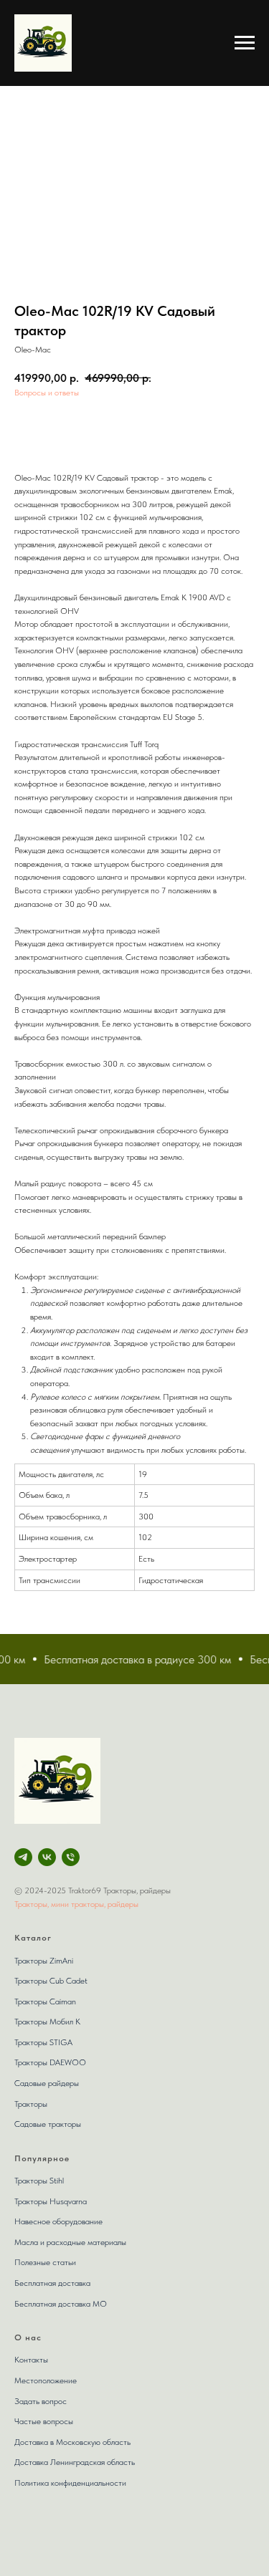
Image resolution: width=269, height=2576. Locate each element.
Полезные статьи (45, 2262)
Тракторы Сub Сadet (51, 1981)
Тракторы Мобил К (47, 2022)
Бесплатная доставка (52, 2283)
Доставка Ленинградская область (75, 2462)
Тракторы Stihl (39, 2181)
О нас (28, 2337)
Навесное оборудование (58, 2221)
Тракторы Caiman (45, 2001)
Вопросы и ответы (47, 393)
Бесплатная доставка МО (61, 2304)
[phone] (71, 1857)
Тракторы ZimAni (44, 1961)
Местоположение (46, 2380)
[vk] (47, 1857)
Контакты (31, 2360)
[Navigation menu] (245, 43)
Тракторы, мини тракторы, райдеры (76, 1904)
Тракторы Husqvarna (51, 2201)
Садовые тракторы (48, 2124)
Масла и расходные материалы (70, 2242)
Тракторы (31, 2104)
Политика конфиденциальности (70, 2483)
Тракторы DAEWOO (50, 2062)
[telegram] (23, 1857)
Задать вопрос (41, 2401)
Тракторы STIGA (43, 2042)
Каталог (33, 1938)
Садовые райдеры (47, 2083)
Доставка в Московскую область (72, 2442)
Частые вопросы (44, 2421)
